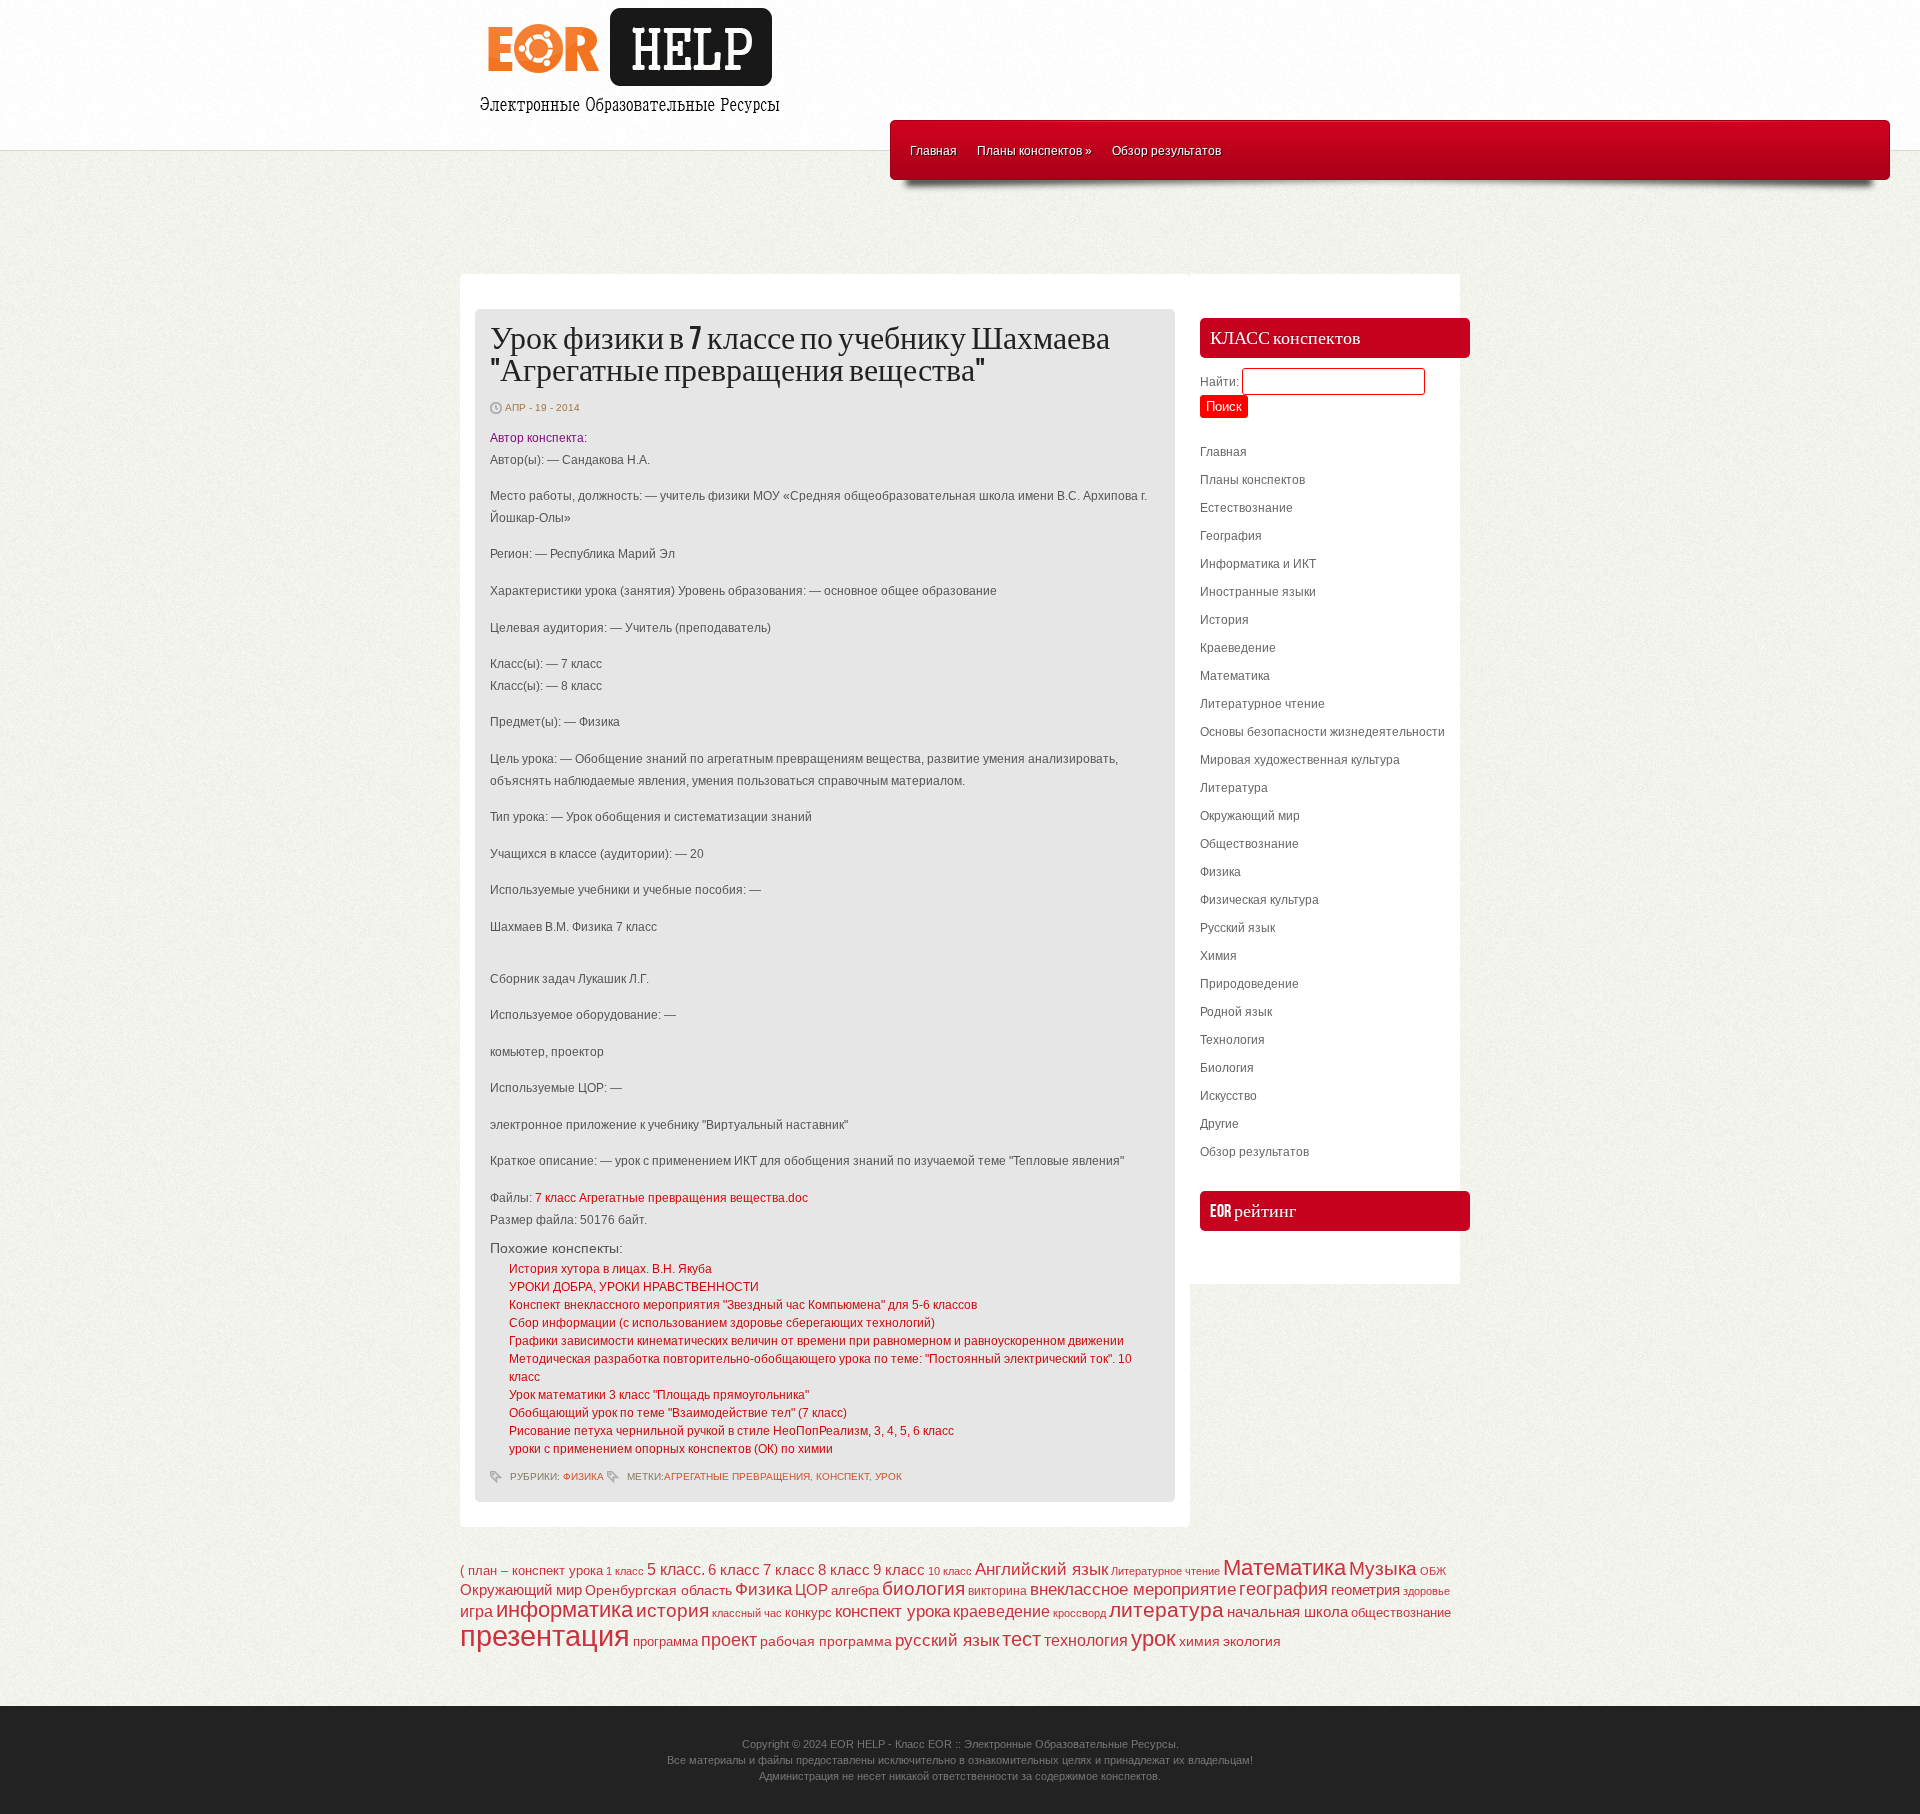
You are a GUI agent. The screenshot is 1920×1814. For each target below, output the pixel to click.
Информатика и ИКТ (1258, 564)
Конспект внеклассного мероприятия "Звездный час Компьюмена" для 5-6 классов (743, 1305)
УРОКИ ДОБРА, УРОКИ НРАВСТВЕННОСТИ (634, 1287)
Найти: (1219, 382)
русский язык (947, 1640)
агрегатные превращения (737, 1476)
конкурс (808, 1612)
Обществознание (1249, 844)
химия (1199, 1641)
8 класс (844, 1570)
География (1231, 536)
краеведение (1001, 1611)
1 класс (625, 1571)
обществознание (1401, 1613)
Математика (1235, 676)
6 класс (734, 1569)
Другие (1219, 1124)
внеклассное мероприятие (1133, 1589)
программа (665, 1641)
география (1283, 1589)
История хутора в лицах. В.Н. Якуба (610, 1269)
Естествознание (1246, 508)
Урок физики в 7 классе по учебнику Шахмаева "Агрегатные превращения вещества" (800, 355)
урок (888, 1476)
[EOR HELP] (635, 116)
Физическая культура (1259, 900)
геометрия (1365, 1589)
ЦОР (811, 1590)
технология (1086, 1640)
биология (923, 1588)
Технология (1232, 1040)
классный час (747, 1613)
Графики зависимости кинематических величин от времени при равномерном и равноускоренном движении (816, 1341)
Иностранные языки (1258, 592)
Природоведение (1249, 984)
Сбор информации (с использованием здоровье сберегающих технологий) (722, 1323)
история (672, 1610)
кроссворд (1079, 1613)
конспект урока (892, 1611)
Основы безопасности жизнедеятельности (1322, 732)
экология (1252, 1641)
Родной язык (1236, 1012)
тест (1021, 1639)
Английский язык (1041, 1569)
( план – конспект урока (531, 1570)
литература (1166, 1609)
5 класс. (676, 1569)
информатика (564, 1609)
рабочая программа (826, 1641)
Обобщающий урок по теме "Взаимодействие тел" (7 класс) (678, 1413)
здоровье (1426, 1591)
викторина (997, 1591)
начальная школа (1287, 1612)
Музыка (1383, 1568)
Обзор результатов (1166, 151)
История (1224, 620)
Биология (1227, 1068)
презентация (545, 1635)
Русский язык (1237, 928)
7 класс (789, 1570)
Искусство (1228, 1096)
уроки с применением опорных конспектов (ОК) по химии (671, 1449)
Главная (933, 151)
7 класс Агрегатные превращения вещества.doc (671, 1198)
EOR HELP (857, 1744)
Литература (1234, 788)
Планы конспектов (1034, 151)
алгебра (855, 1590)
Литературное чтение (1262, 704)
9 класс (899, 1570)
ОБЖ (1433, 1571)
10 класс (950, 1571)
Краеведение (1238, 648)
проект (729, 1639)
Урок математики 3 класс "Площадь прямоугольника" (659, 1395)
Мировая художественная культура (1300, 760)
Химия (1218, 956)
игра (476, 1611)
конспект (842, 1476)
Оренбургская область (658, 1590)
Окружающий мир (1250, 816)
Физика (583, 1476)
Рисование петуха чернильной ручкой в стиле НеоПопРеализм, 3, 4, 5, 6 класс (731, 1431)
